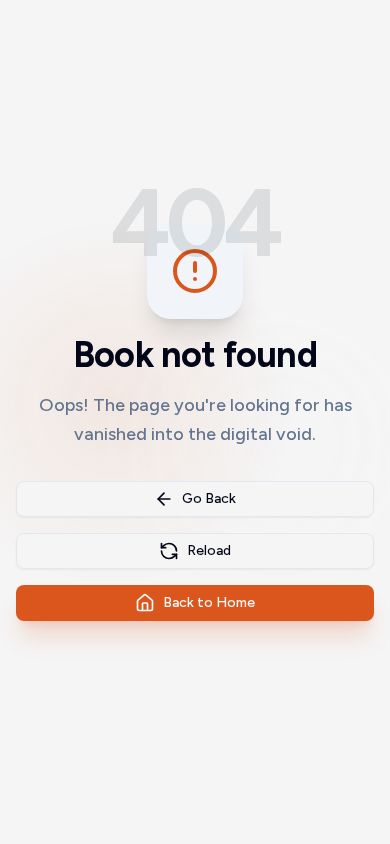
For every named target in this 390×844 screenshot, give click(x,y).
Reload (209, 550)
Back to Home (209, 602)
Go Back (209, 498)
